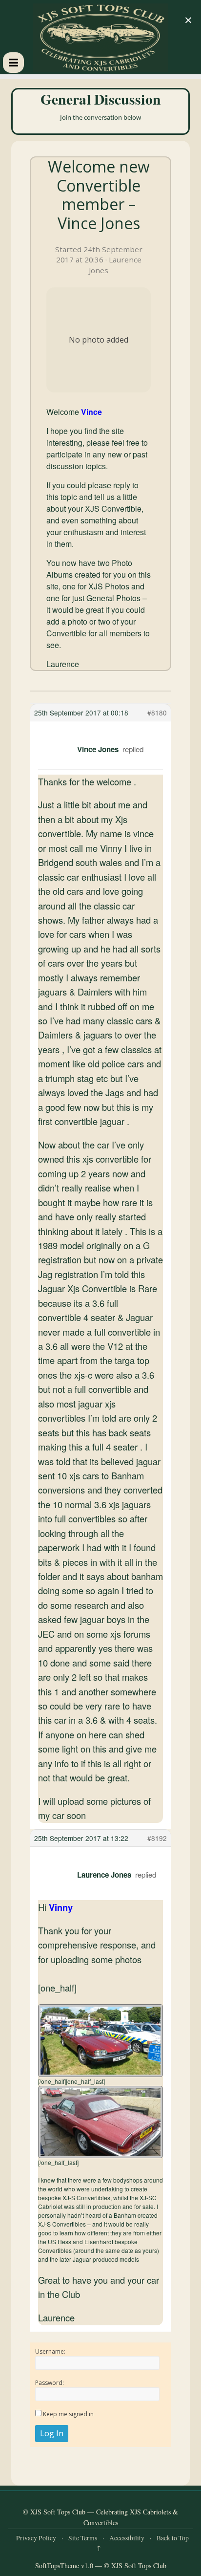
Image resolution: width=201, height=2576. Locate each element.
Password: (50, 2383)
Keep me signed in (68, 2414)
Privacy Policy (36, 2538)
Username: (50, 2351)
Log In (52, 2433)
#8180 (157, 713)
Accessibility (127, 2538)
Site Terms (83, 2538)
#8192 (157, 1838)
